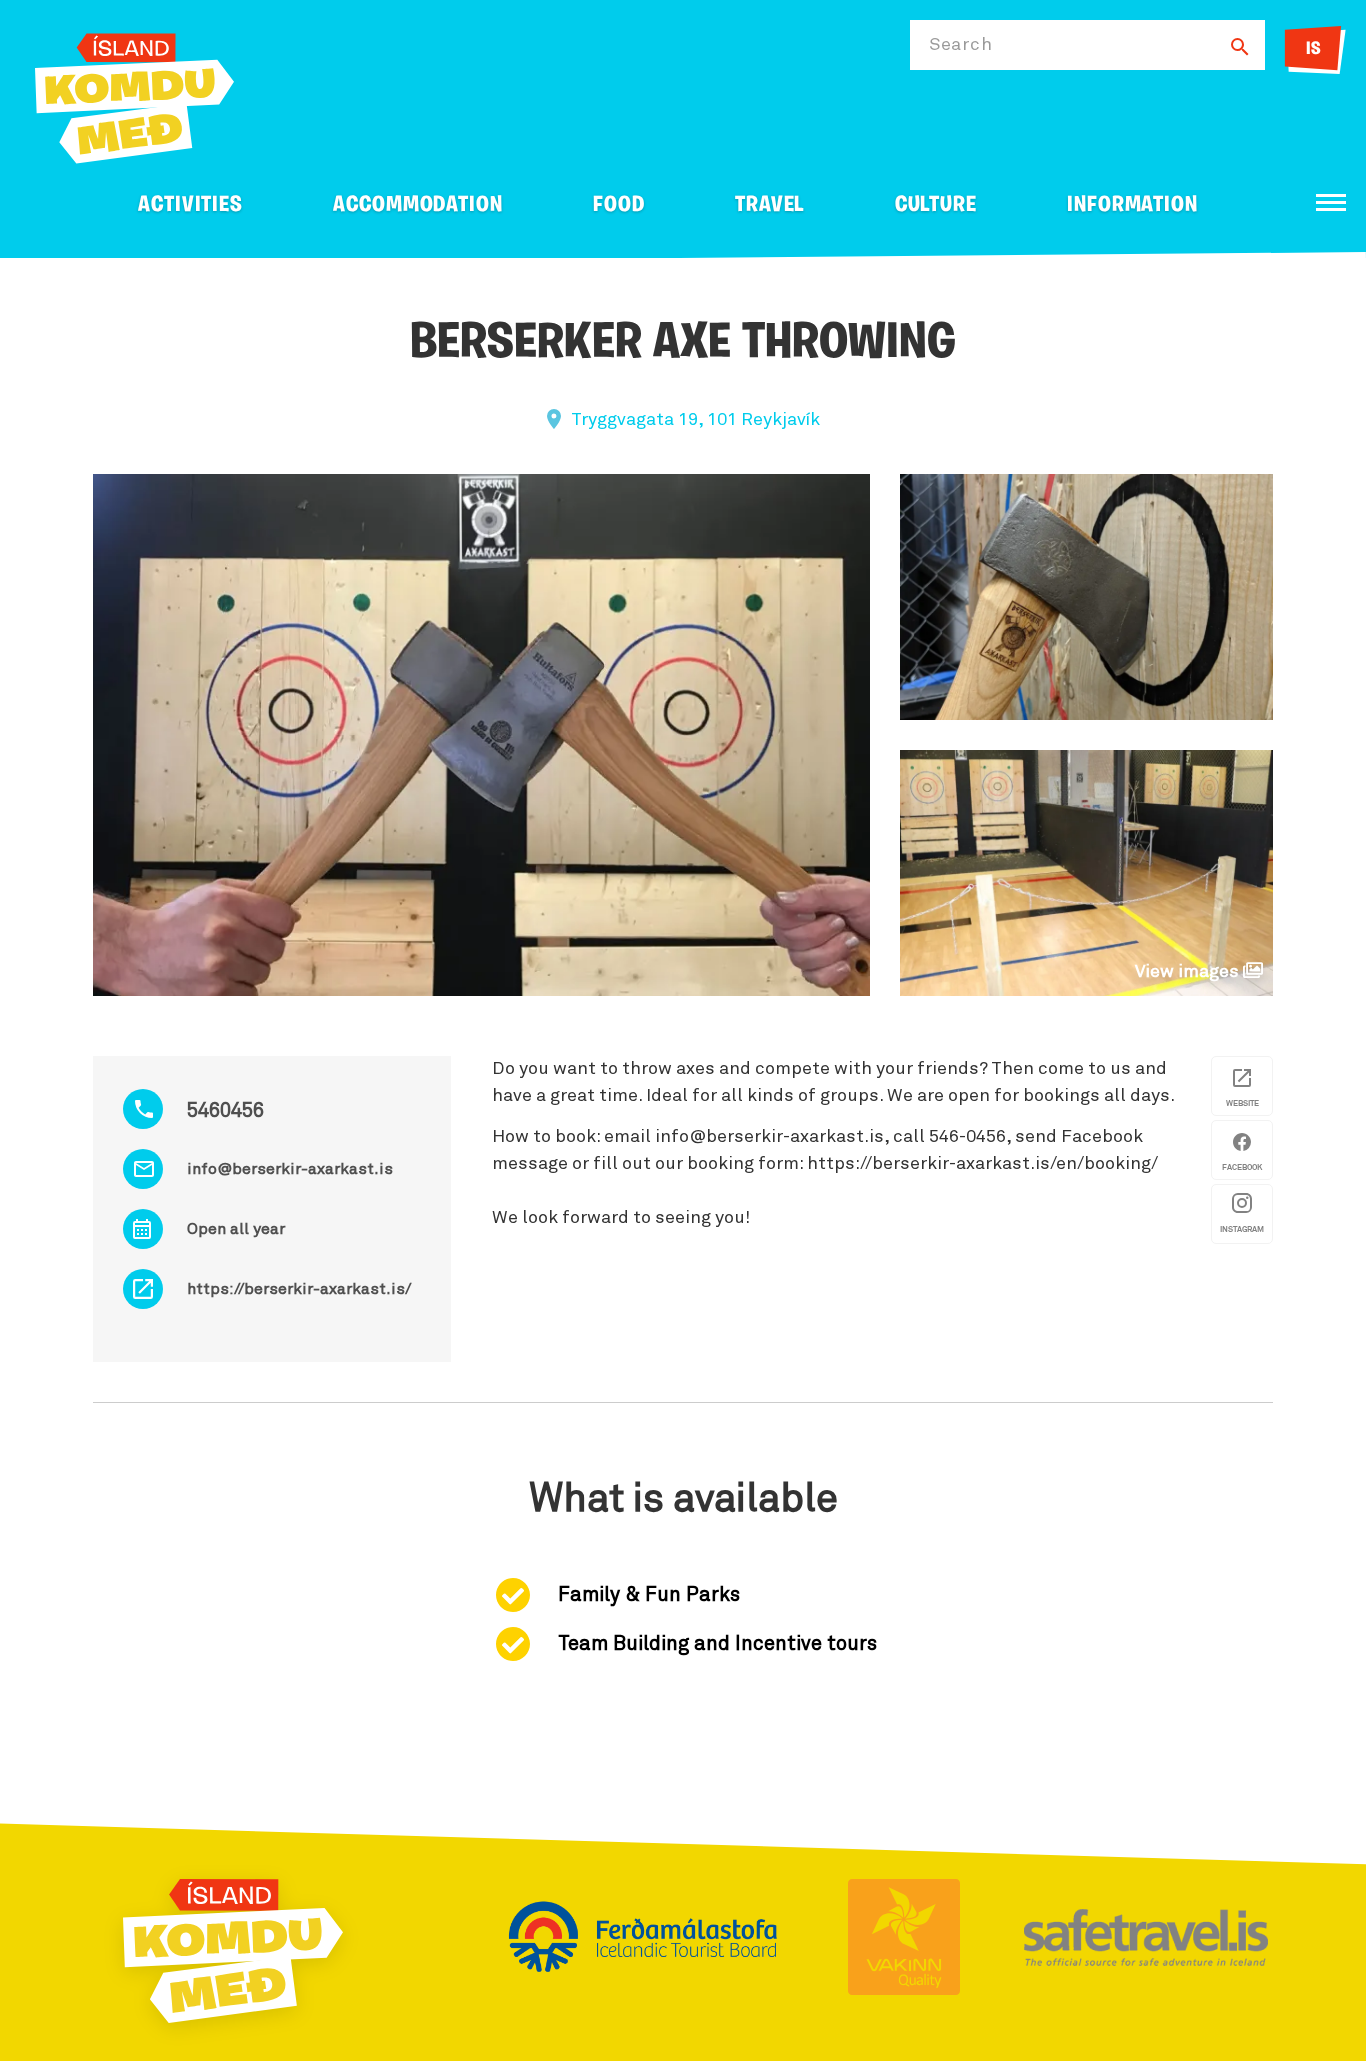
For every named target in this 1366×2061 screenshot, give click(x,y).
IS (1313, 50)
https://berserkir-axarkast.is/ (299, 1289)
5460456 (225, 1111)
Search (960, 45)
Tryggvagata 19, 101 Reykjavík (695, 420)
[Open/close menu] (1331, 202)
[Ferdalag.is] (134, 94)
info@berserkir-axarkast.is (290, 1169)
